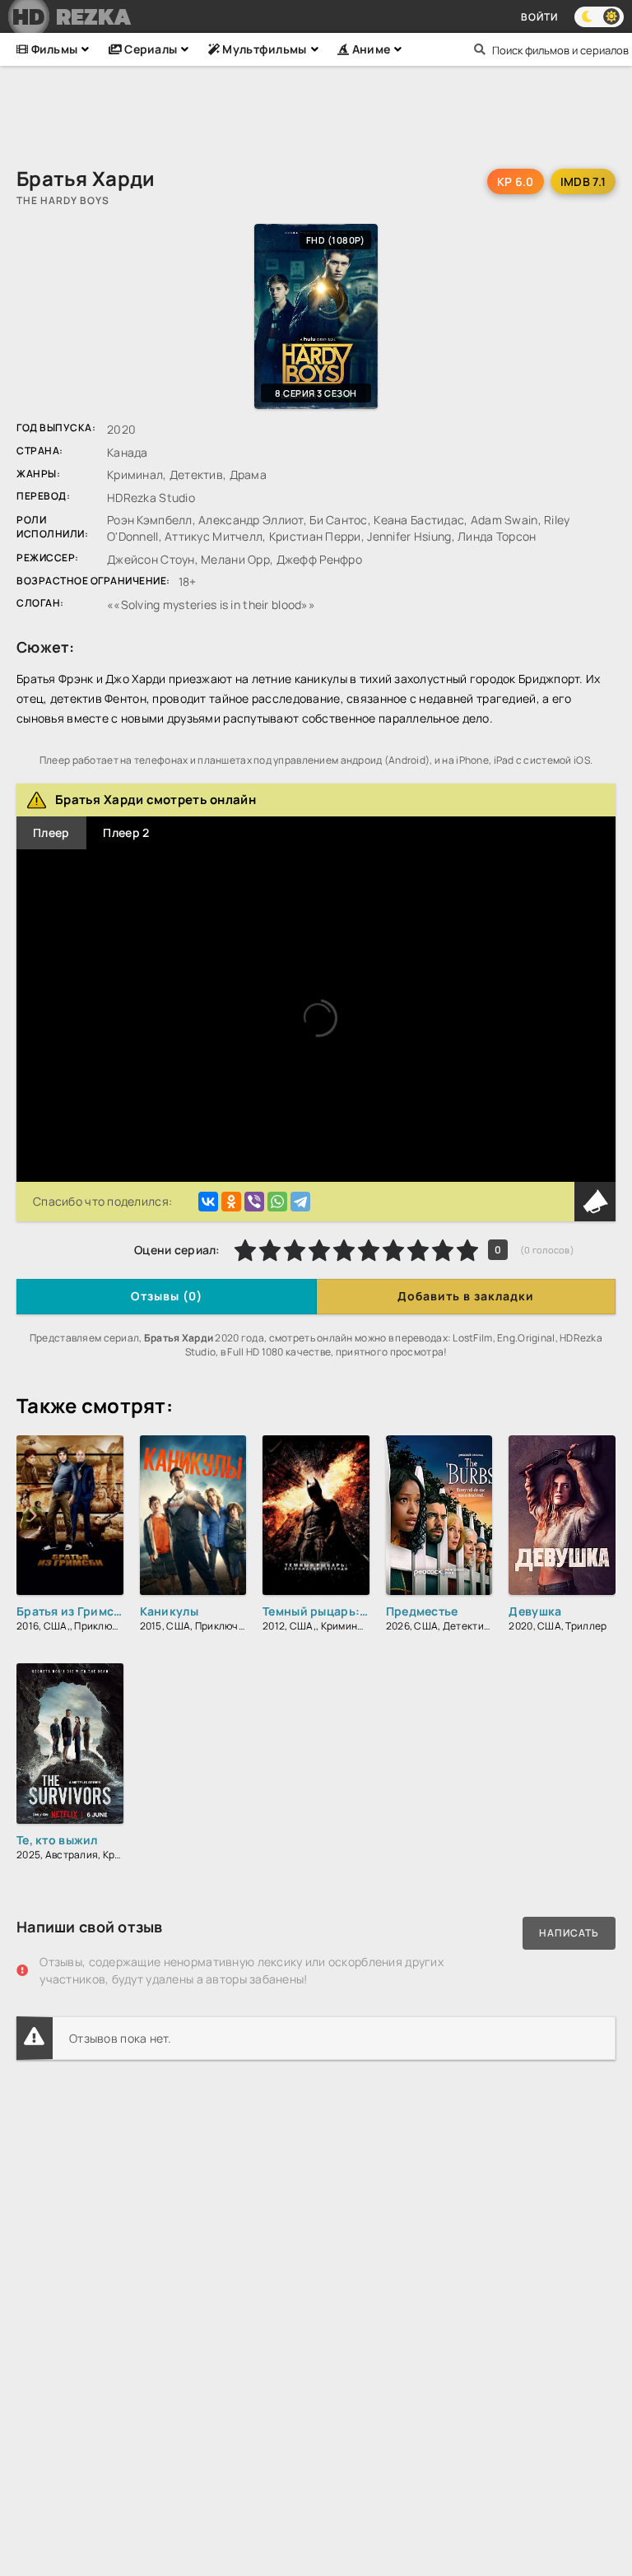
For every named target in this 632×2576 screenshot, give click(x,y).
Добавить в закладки (466, 1296)
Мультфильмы (263, 49)
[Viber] (254, 1202)
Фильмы (53, 49)
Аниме (369, 49)
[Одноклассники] (231, 1202)
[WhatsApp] (277, 1202)
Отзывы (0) (167, 1296)
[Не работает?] (595, 1202)
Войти (539, 17)
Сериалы (149, 49)
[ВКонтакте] (208, 1202)
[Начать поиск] (480, 49)
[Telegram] (300, 1202)
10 (467, 1250)
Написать (569, 1933)
